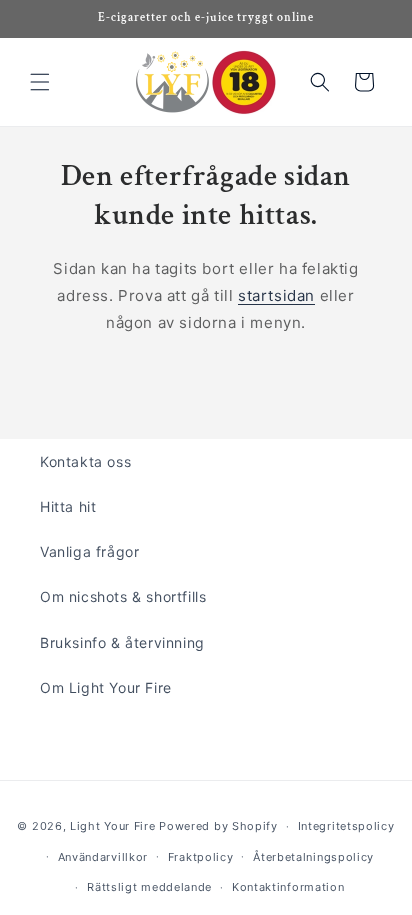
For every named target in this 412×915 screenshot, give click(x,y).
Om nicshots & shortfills (123, 596)
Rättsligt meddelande (149, 887)
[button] (40, 82)
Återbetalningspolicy (313, 857)
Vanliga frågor (89, 551)
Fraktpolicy (201, 857)
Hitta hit (68, 506)
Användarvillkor (103, 857)
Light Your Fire (113, 826)
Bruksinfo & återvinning (122, 642)
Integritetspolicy (346, 826)
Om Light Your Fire (106, 687)
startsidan (276, 295)
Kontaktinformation (288, 887)
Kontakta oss (85, 461)
